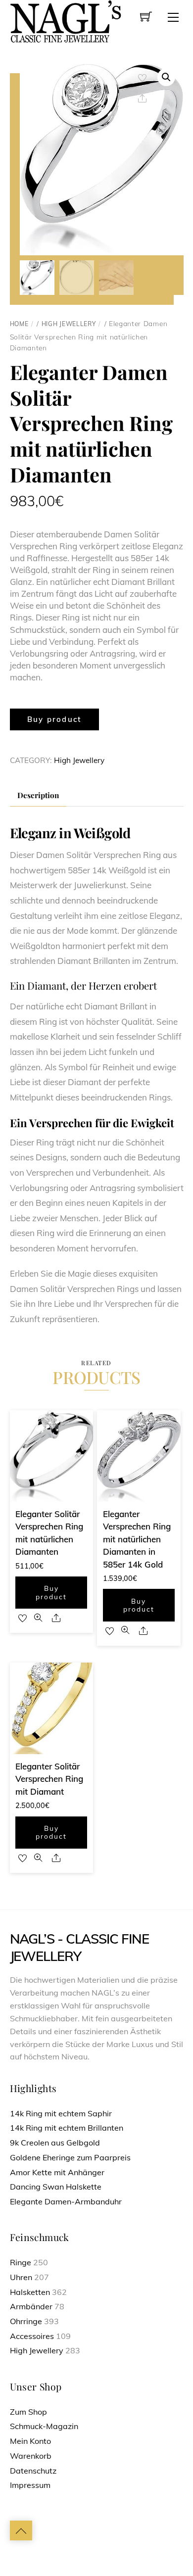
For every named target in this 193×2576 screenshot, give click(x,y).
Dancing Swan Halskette (56, 2187)
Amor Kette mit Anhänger (57, 2172)
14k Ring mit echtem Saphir (61, 2113)
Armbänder (31, 2306)
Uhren (21, 2277)
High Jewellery (69, 324)
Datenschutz (33, 2471)
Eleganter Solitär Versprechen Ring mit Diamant (49, 1779)
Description (38, 795)
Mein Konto (30, 2441)
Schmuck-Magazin (44, 2426)
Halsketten (30, 2292)
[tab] (38, 796)
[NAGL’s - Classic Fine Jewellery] (66, 21)
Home (19, 324)
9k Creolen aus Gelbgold (55, 2143)
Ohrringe (26, 2321)
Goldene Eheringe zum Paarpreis (70, 2157)
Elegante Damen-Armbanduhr (66, 2201)
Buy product (54, 719)
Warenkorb (31, 2456)
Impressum (30, 2485)
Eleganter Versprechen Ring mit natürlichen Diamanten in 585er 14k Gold (137, 1539)
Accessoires (32, 2336)
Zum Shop (28, 2412)
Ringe (21, 2262)
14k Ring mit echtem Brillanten (67, 2128)
